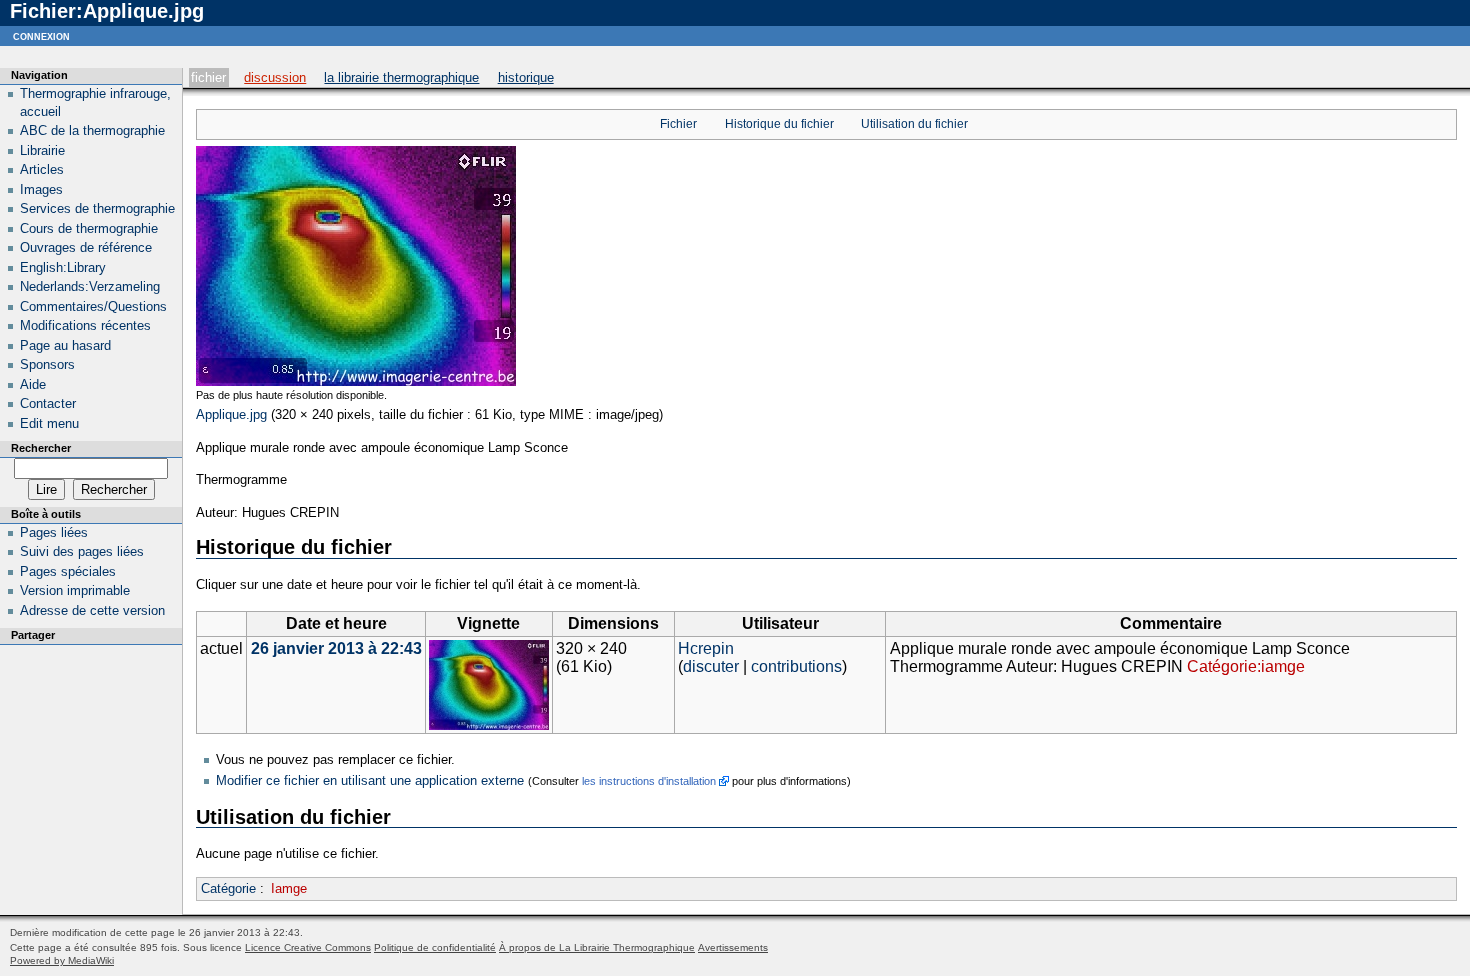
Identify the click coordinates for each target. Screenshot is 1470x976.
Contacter (48, 403)
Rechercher (41, 448)
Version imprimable (75, 590)
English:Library (63, 267)
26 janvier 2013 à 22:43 (336, 648)
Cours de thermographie (89, 228)
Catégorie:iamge (1246, 666)
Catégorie (228, 888)
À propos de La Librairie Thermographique (597, 947)
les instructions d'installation (649, 781)
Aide (33, 384)
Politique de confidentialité (435, 947)
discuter (711, 666)
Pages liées (54, 532)
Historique (526, 77)
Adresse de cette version (92, 610)
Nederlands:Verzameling (90, 286)
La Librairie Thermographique (401, 77)
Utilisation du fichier (914, 124)
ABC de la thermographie (92, 130)
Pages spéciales (68, 571)
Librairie (42, 150)
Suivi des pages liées (82, 551)
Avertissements (733, 947)
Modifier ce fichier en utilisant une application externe (370, 780)
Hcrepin (706, 648)
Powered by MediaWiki (62, 960)
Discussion (275, 77)
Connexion (41, 35)
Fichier (208, 77)
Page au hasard (65, 345)
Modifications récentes (85, 325)
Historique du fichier (779, 124)
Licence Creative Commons (308, 947)
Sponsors (47, 364)
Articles (42, 169)
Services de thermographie (97, 208)
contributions (796, 666)
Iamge (289, 888)
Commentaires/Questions (93, 306)
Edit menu (49, 423)
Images (41, 189)
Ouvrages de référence (86, 247)
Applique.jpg (231, 414)
